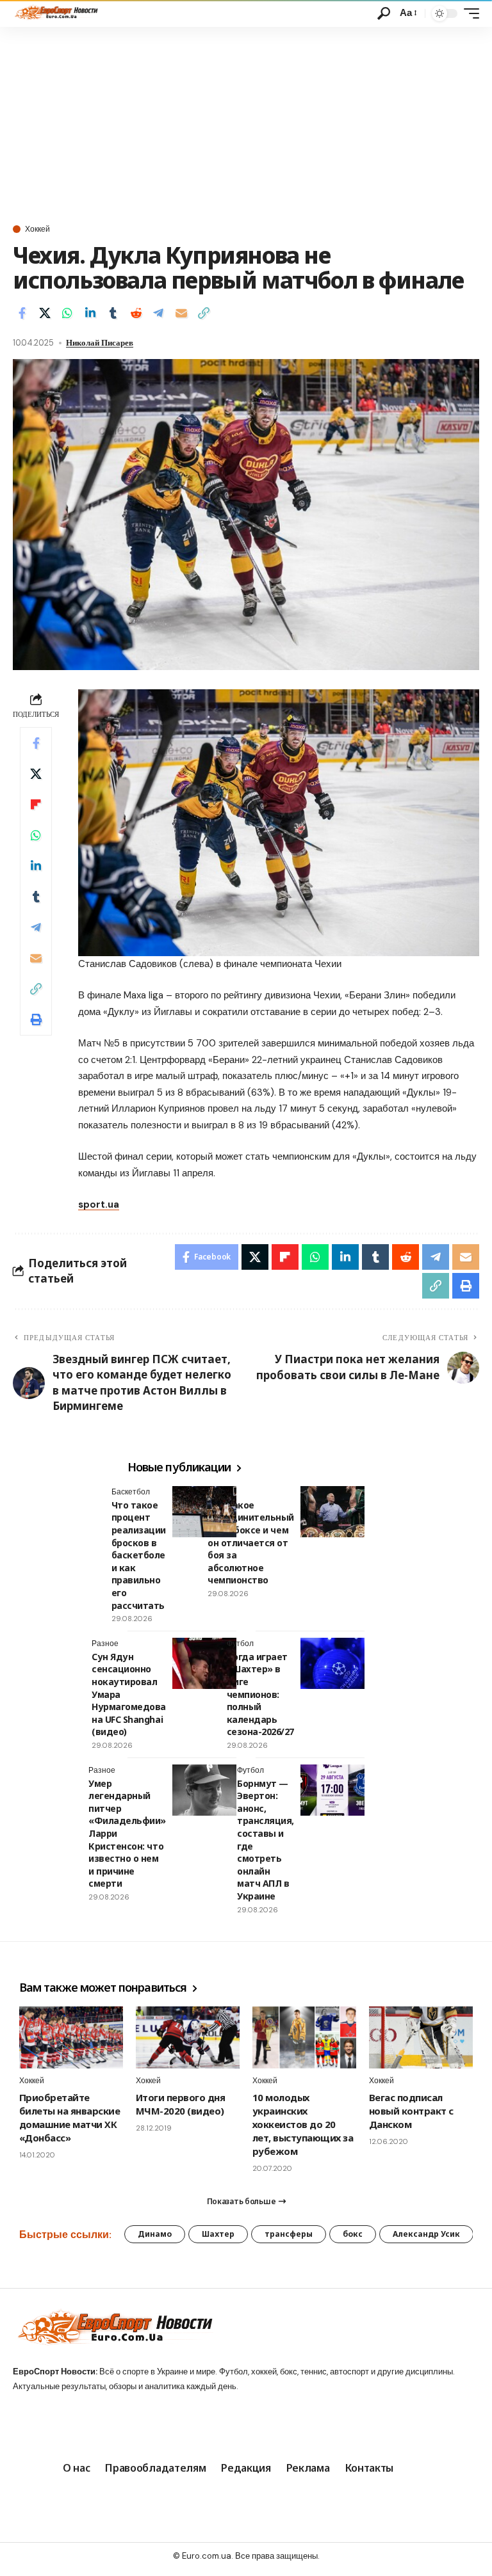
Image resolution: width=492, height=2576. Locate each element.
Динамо (155, 2234)
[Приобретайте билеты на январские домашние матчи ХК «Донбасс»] (71, 2037)
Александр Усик (426, 2234)
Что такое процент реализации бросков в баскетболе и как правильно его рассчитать (139, 1555)
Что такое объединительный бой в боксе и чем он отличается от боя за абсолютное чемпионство (251, 1543)
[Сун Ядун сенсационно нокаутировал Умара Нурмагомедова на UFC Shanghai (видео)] (204, 1663)
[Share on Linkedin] (90, 313)
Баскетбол (131, 1492)
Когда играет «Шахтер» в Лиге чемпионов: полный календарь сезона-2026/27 (260, 1694)
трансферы (289, 2234)
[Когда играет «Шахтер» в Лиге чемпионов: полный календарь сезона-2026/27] (332, 1663)
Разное (105, 1644)
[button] (384, 13)
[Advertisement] (246, 123)
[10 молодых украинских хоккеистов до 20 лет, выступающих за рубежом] (304, 2037)
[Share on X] (45, 313)
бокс (353, 2234)
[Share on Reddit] (136, 313)
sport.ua (99, 1204)
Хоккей (37, 229)
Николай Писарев (100, 343)
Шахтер (218, 2234)
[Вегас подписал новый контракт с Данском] (421, 2037)
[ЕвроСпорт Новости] (55, 13)
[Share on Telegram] (158, 313)
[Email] (181, 313)
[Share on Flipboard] (36, 804)
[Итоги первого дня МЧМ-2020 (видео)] (188, 2037)
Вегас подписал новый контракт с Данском (411, 2111)
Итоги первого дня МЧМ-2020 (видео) (180, 2104)
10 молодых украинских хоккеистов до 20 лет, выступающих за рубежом (303, 2124)
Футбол (240, 1644)
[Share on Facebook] (22, 313)
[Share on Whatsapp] (67, 313)
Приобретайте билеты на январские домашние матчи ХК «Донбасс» (70, 2117)
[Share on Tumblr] (113, 313)
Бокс (216, 1492)
